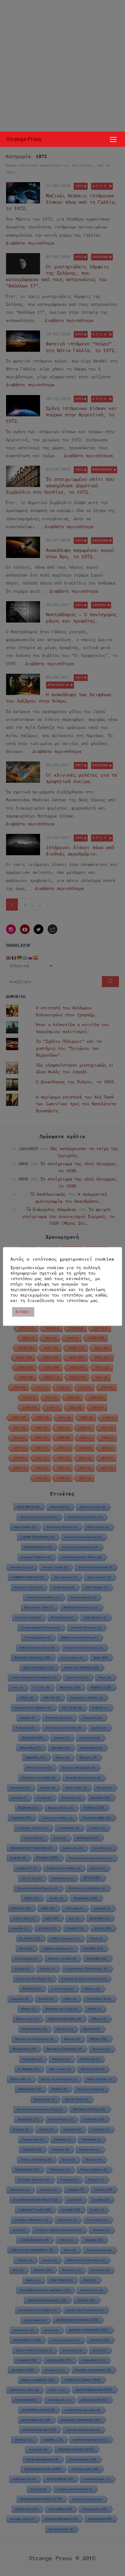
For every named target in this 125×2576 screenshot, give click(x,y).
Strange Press (24, 139)
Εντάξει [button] (23, 1312)
